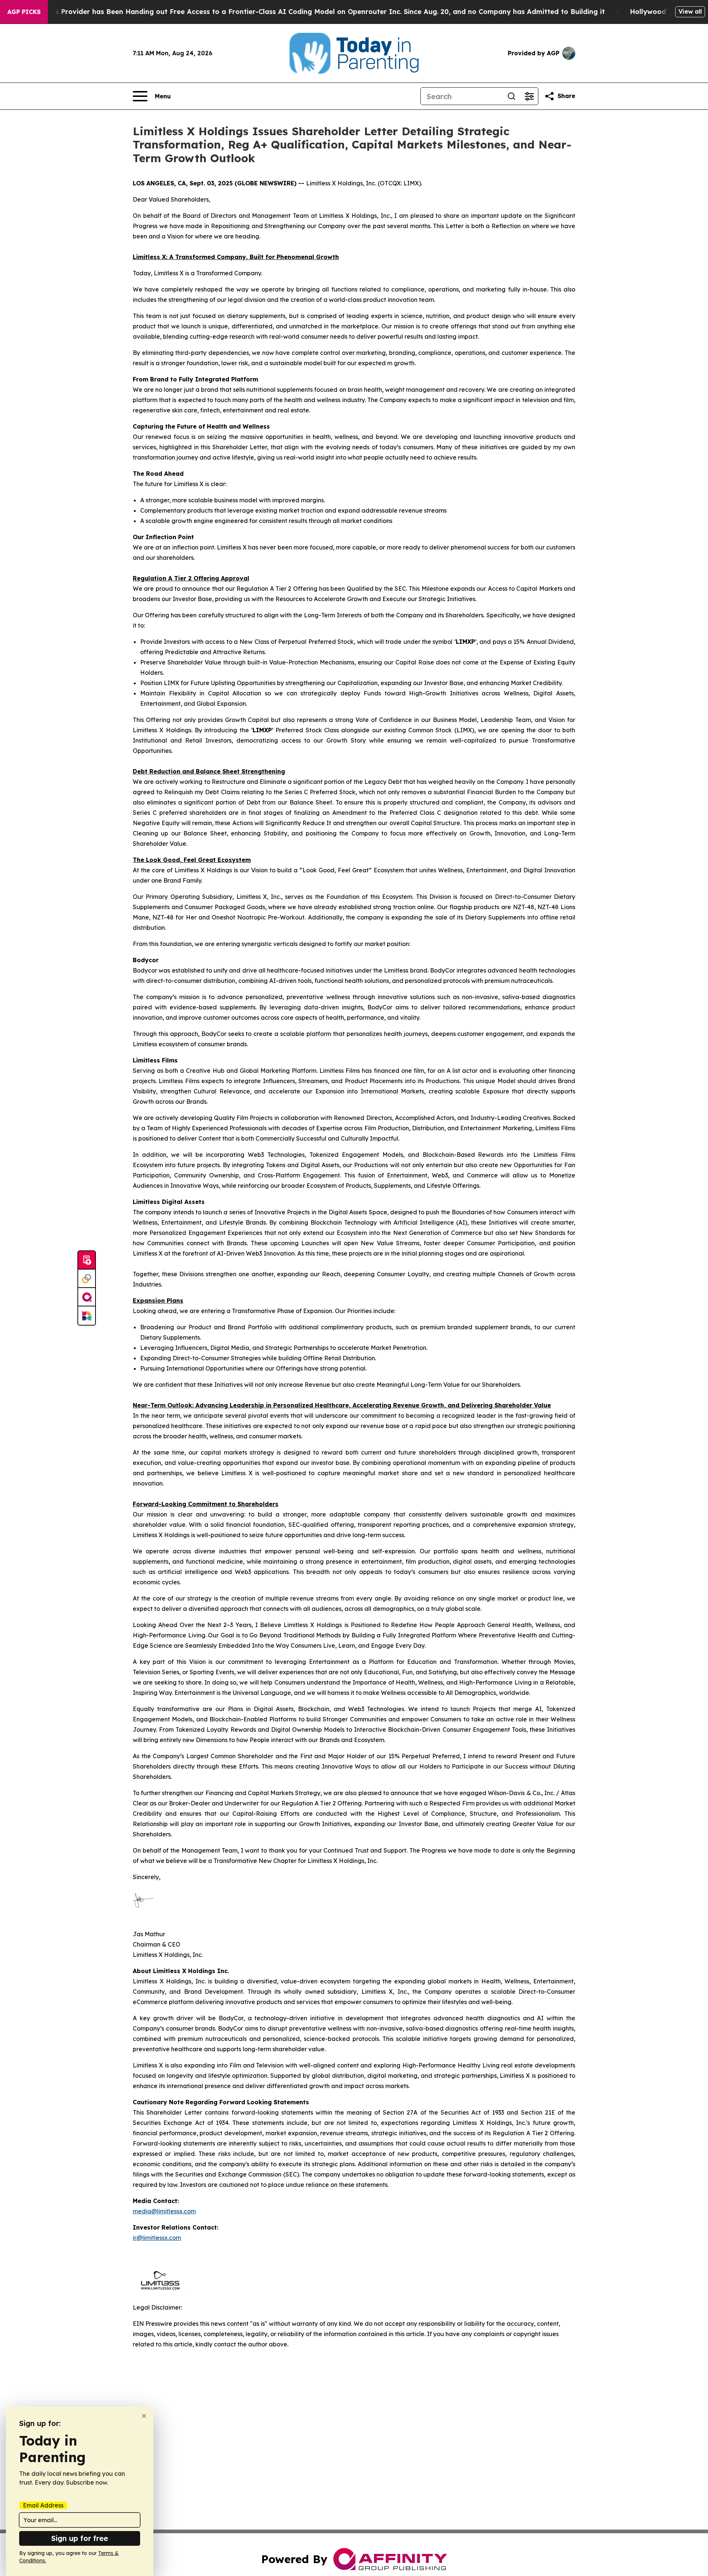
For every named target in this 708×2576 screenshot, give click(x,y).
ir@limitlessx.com (157, 2238)
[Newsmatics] (87, 1316)
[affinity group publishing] (87, 1297)
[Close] (144, 2416)
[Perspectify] (87, 1279)
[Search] (511, 96)
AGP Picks (24, 12)
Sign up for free (80, 2538)
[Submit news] (87, 1260)
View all (690, 11)
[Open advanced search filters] (529, 96)
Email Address (43, 2505)
